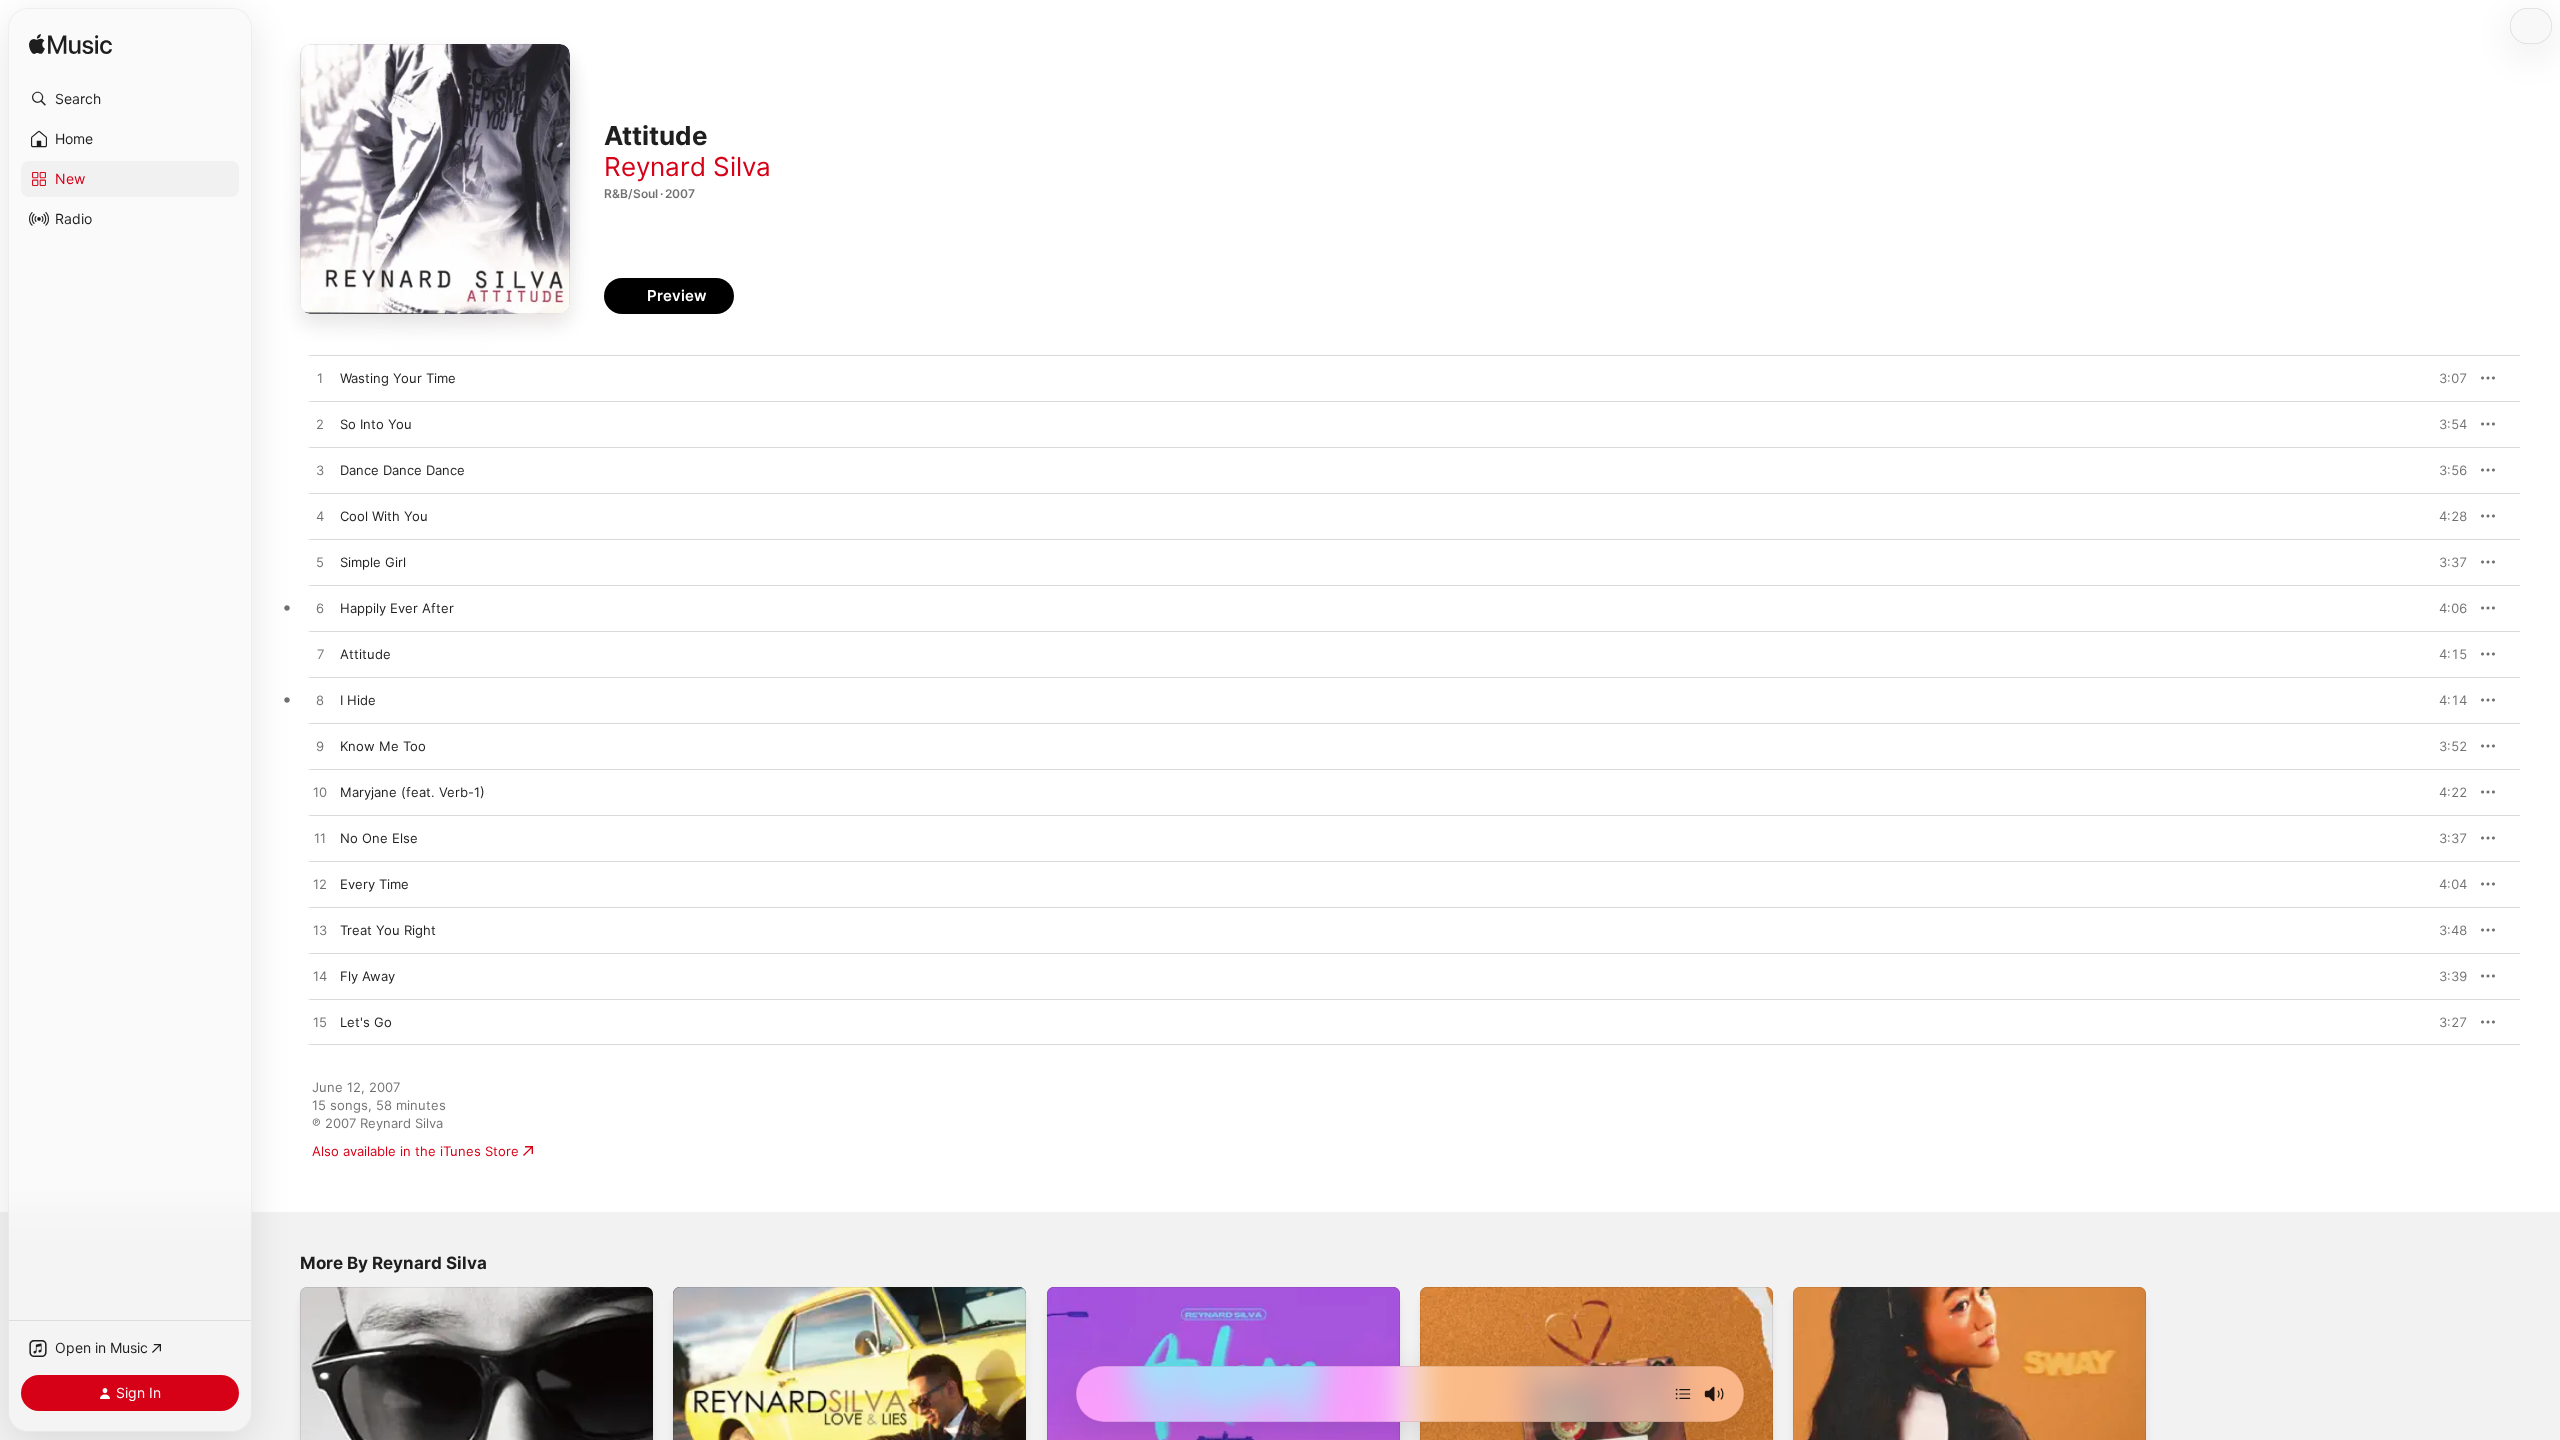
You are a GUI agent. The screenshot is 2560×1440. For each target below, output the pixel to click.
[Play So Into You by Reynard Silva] (320, 425)
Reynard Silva (687, 166)
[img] (70, 45)
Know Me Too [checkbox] (383, 746)
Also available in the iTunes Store (415, 1151)
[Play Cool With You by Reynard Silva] (320, 517)
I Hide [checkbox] (358, 700)
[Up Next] (1683, 1394)
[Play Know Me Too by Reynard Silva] (320, 747)
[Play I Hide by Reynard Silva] (320, 701)
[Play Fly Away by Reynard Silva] (320, 977)
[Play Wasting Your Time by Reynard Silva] (320, 379)
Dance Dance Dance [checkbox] (402, 470)
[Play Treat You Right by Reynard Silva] (320, 931)
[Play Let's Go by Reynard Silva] (320, 1023)
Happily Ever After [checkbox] (397, 608)
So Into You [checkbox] (376, 424)
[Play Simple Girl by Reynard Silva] (320, 563)
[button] (130, 99)
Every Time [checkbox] (374, 884)
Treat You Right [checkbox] (388, 930)
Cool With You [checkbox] (384, 516)
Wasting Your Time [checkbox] (398, 378)
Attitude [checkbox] (365, 654)
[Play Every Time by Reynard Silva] (320, 885)
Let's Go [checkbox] (366, 1022)
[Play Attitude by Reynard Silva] (320, 655)
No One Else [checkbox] (379, 838)
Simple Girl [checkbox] (373, 562)
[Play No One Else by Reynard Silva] (320, 839)
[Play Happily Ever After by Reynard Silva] (320, 609)
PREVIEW (2445, 378)
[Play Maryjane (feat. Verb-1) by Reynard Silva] (320, 793)
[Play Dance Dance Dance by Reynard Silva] (320, 471)
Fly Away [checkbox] (367, 976)
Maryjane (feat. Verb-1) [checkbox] (412, 792)
